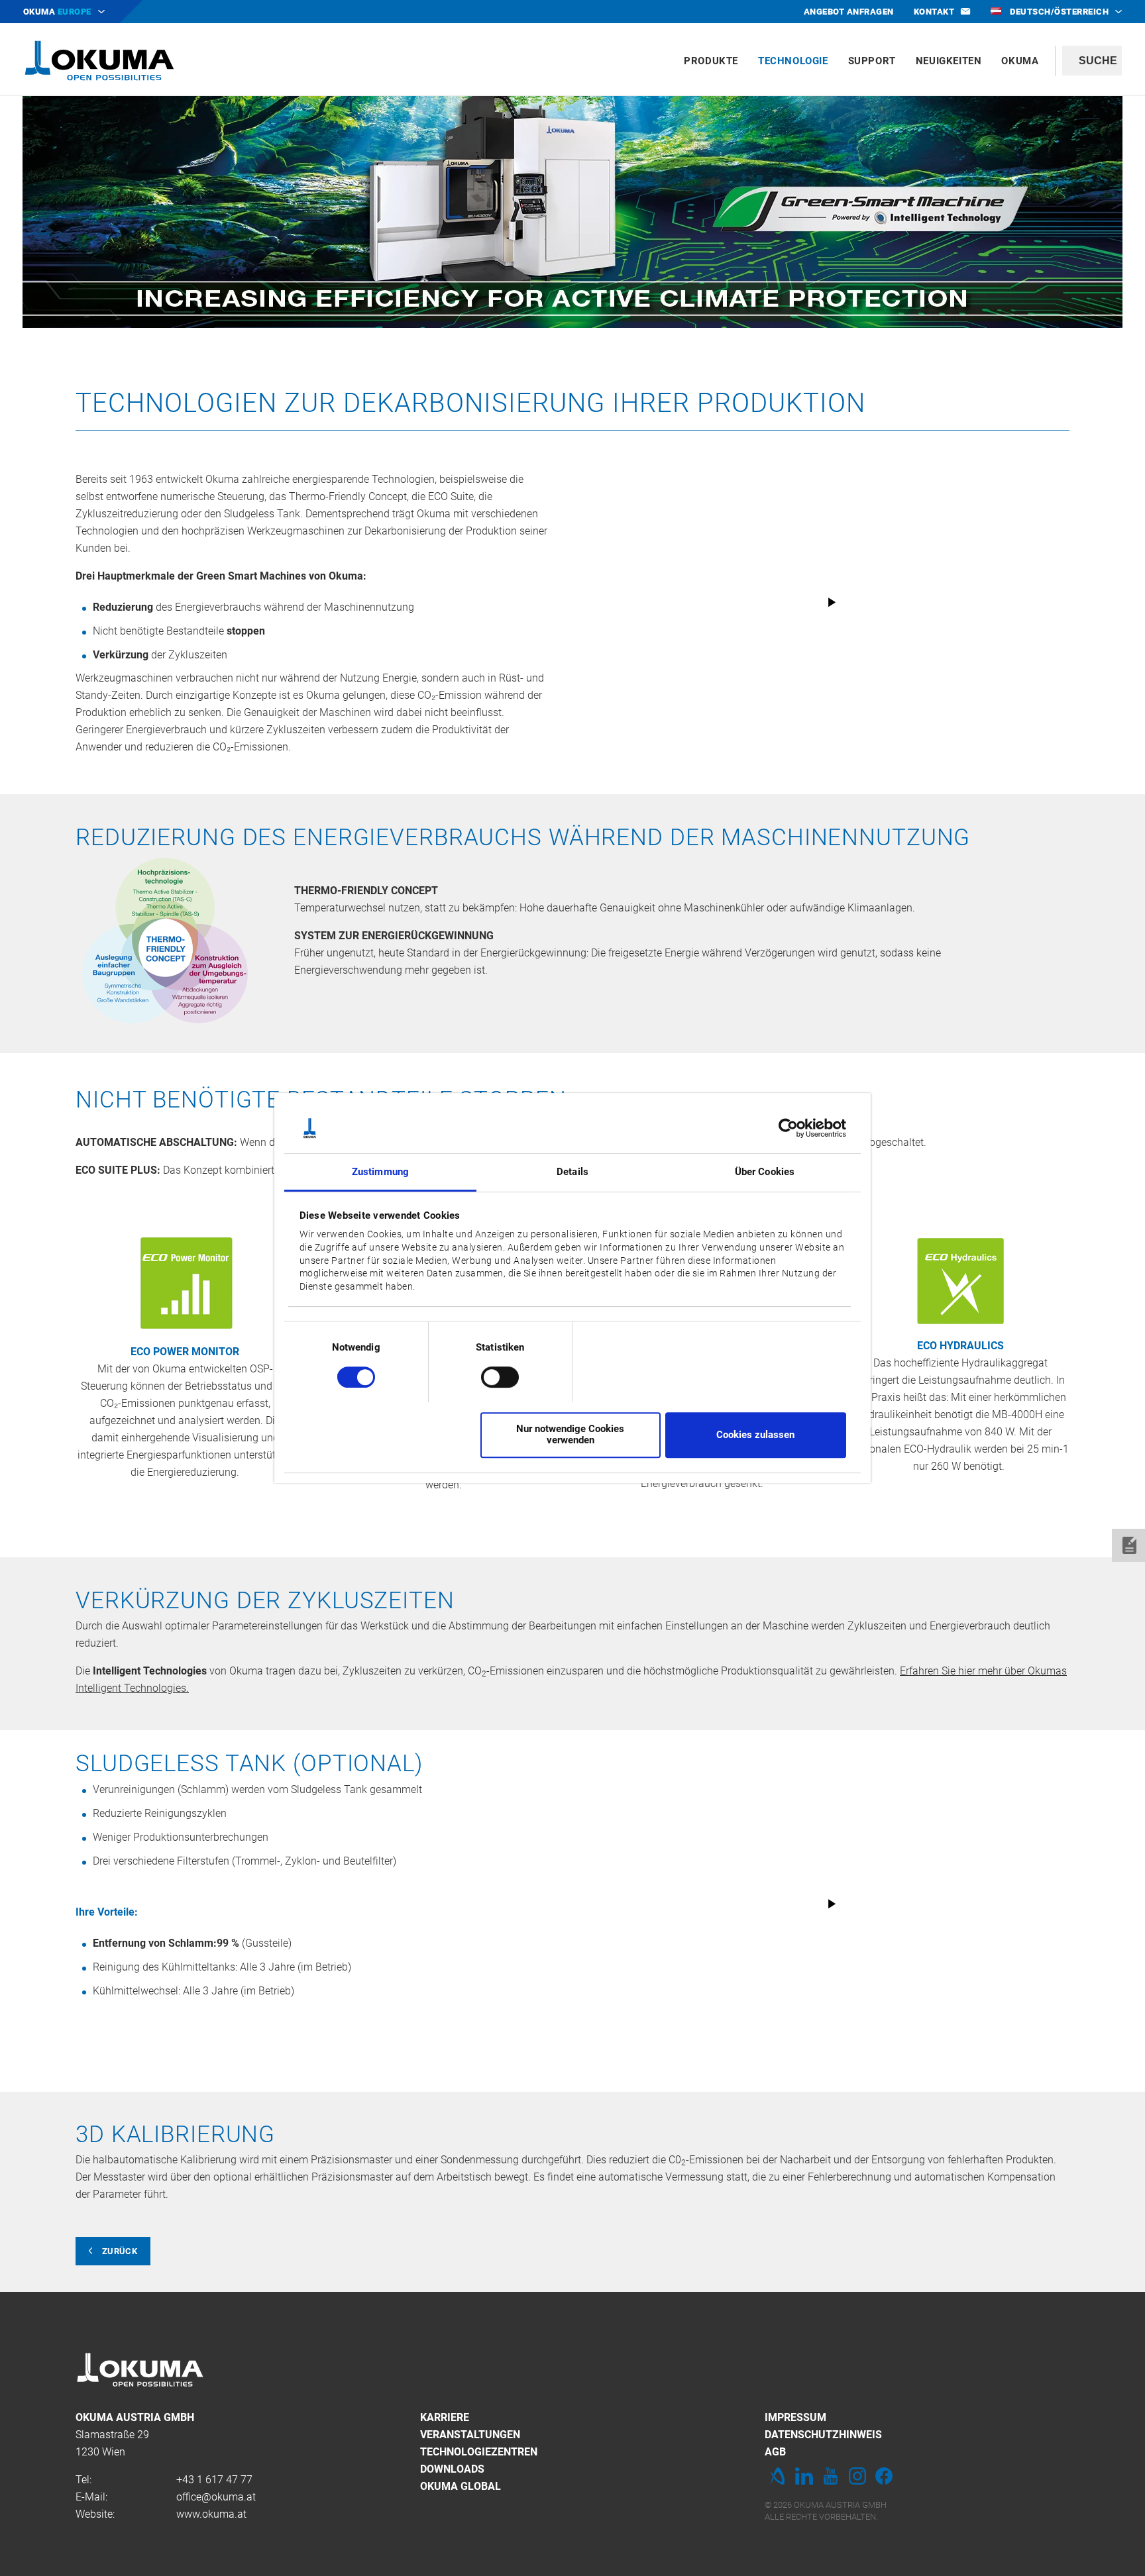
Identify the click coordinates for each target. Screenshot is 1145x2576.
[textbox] (1092, 61)
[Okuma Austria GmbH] (99, 60)
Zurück (120, 2251)
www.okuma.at (211, 2514)
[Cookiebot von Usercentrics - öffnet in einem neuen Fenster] (788, 1128)
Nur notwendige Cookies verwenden (570, 1434)
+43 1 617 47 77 (214, 2480)
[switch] (489, 1375)
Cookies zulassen (755, 1435)
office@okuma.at (216, 2497)
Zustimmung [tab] (380, 1172)
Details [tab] (572, 1172)
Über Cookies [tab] (765, 1172)
